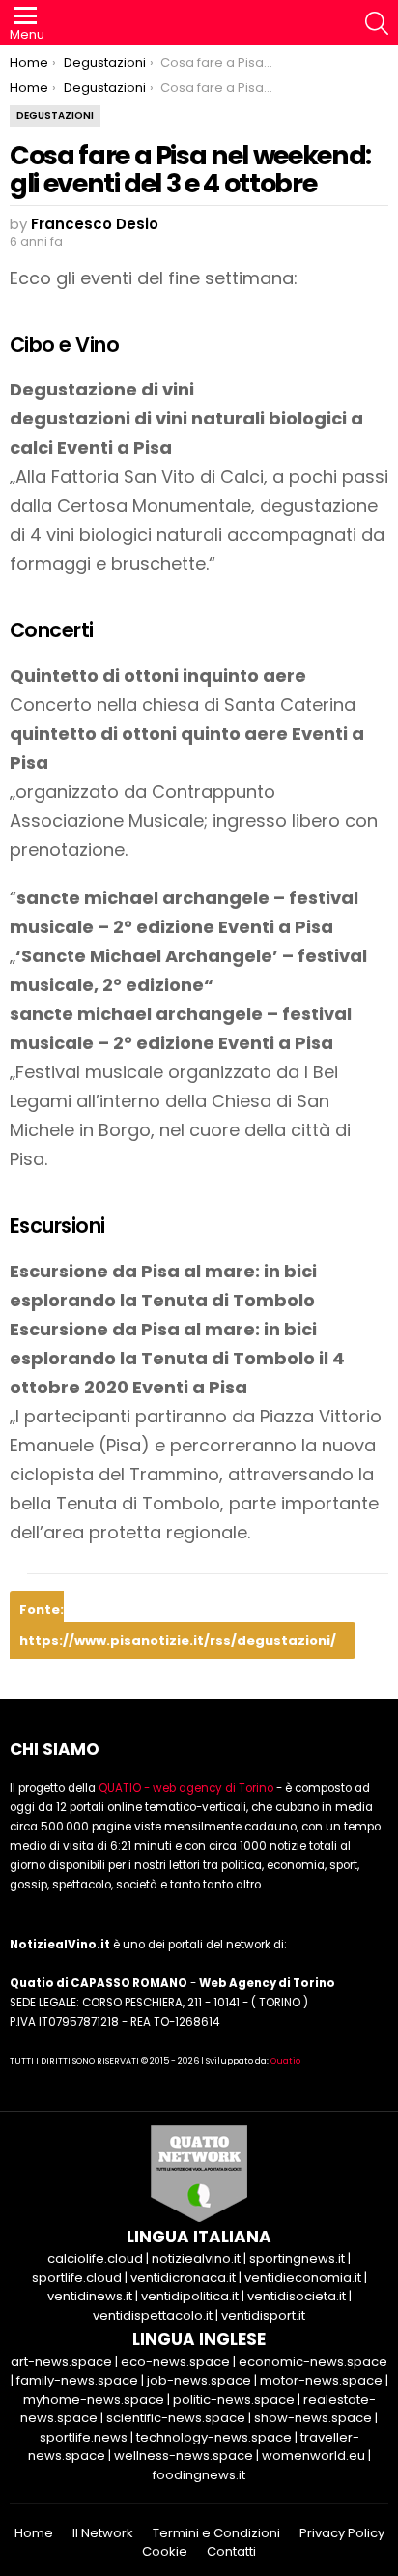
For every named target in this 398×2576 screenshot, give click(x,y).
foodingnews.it (199, 2475)
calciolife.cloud (95, 2258)
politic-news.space (234, 2400)
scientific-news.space (176, 2418)
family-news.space (77, 2380)
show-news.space (313, 2418)
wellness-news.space (184, 2456)
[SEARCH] (377, 23)
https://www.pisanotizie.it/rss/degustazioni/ (178, 1640)
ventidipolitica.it (190, 2296)
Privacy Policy (342, 2533)
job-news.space (199, 2380)
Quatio (285, 2061)
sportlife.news (84, 2437)
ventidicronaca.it (183, 2278)
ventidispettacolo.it (153, 2315)
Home (34, 2533)
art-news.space (61, 2362)
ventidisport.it (263, 2315)
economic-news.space (313, 2362)
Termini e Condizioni (216, 2533)
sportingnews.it (297, 2258)
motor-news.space (321, 2380)
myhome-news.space (94, 2400)
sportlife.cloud (77, 2278)
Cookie (165, 2552)
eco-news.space (175, 2362)
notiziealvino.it (196, 2258)
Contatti (231, 2552)
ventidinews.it (90, 2296)
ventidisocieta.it (297, 2296)
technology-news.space (214, 2437)
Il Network (103, 2533)
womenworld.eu (313, 2456)
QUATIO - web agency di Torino (186, 1788)
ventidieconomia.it (303, 2278)
